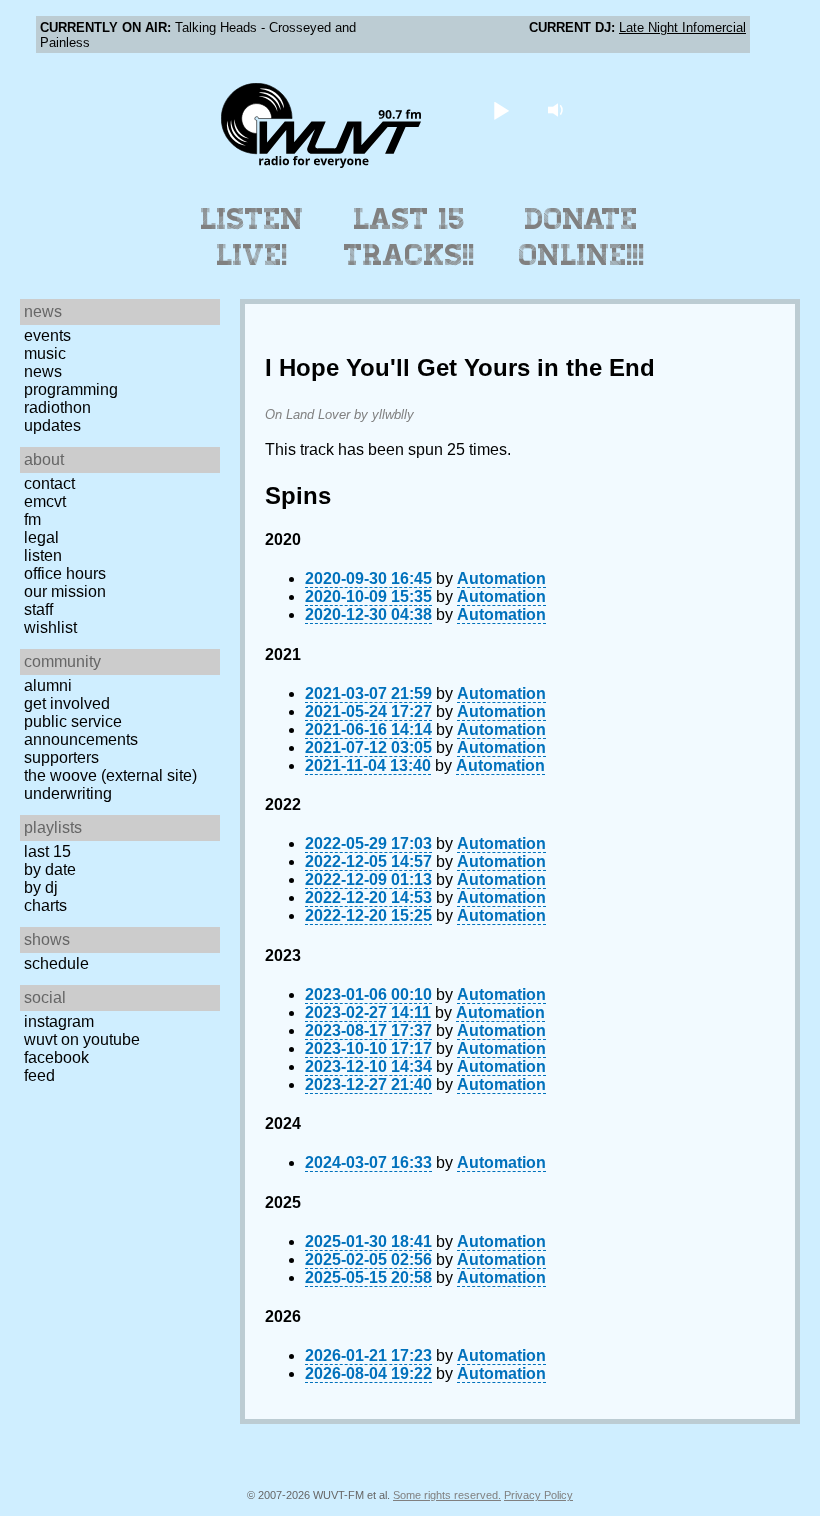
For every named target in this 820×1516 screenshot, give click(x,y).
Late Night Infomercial (682, 27)
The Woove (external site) (110, 775)
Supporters (61, 757)
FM (32, 519)
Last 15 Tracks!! (409, 237)
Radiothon (57, 407)
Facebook (56, 1057)
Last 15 (47, 851)
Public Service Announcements (81, 730)
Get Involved (67, 703)
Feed (39, 1075)
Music (45, 353)
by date (50, 869)
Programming (71, 389)
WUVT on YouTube (82, 1039)
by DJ (41, 887)
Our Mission (65, 591)
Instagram (59, 1021)
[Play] (501, 109)
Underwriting (68, 793)
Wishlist (50, 627)
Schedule (56, 963)
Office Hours (65, 573)
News (43, 371)
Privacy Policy (538, 1495)
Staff (38, 609)
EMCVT (45, 501)
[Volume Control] (558, 109)
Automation (501, 578)
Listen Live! (252, 237)
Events (47, 335)
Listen (43, 555)
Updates (52, 425)
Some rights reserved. (447, 1495)
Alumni (48, 685)
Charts (45, 905)
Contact (49, 483)
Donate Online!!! (582, 237)
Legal (41, 537)
